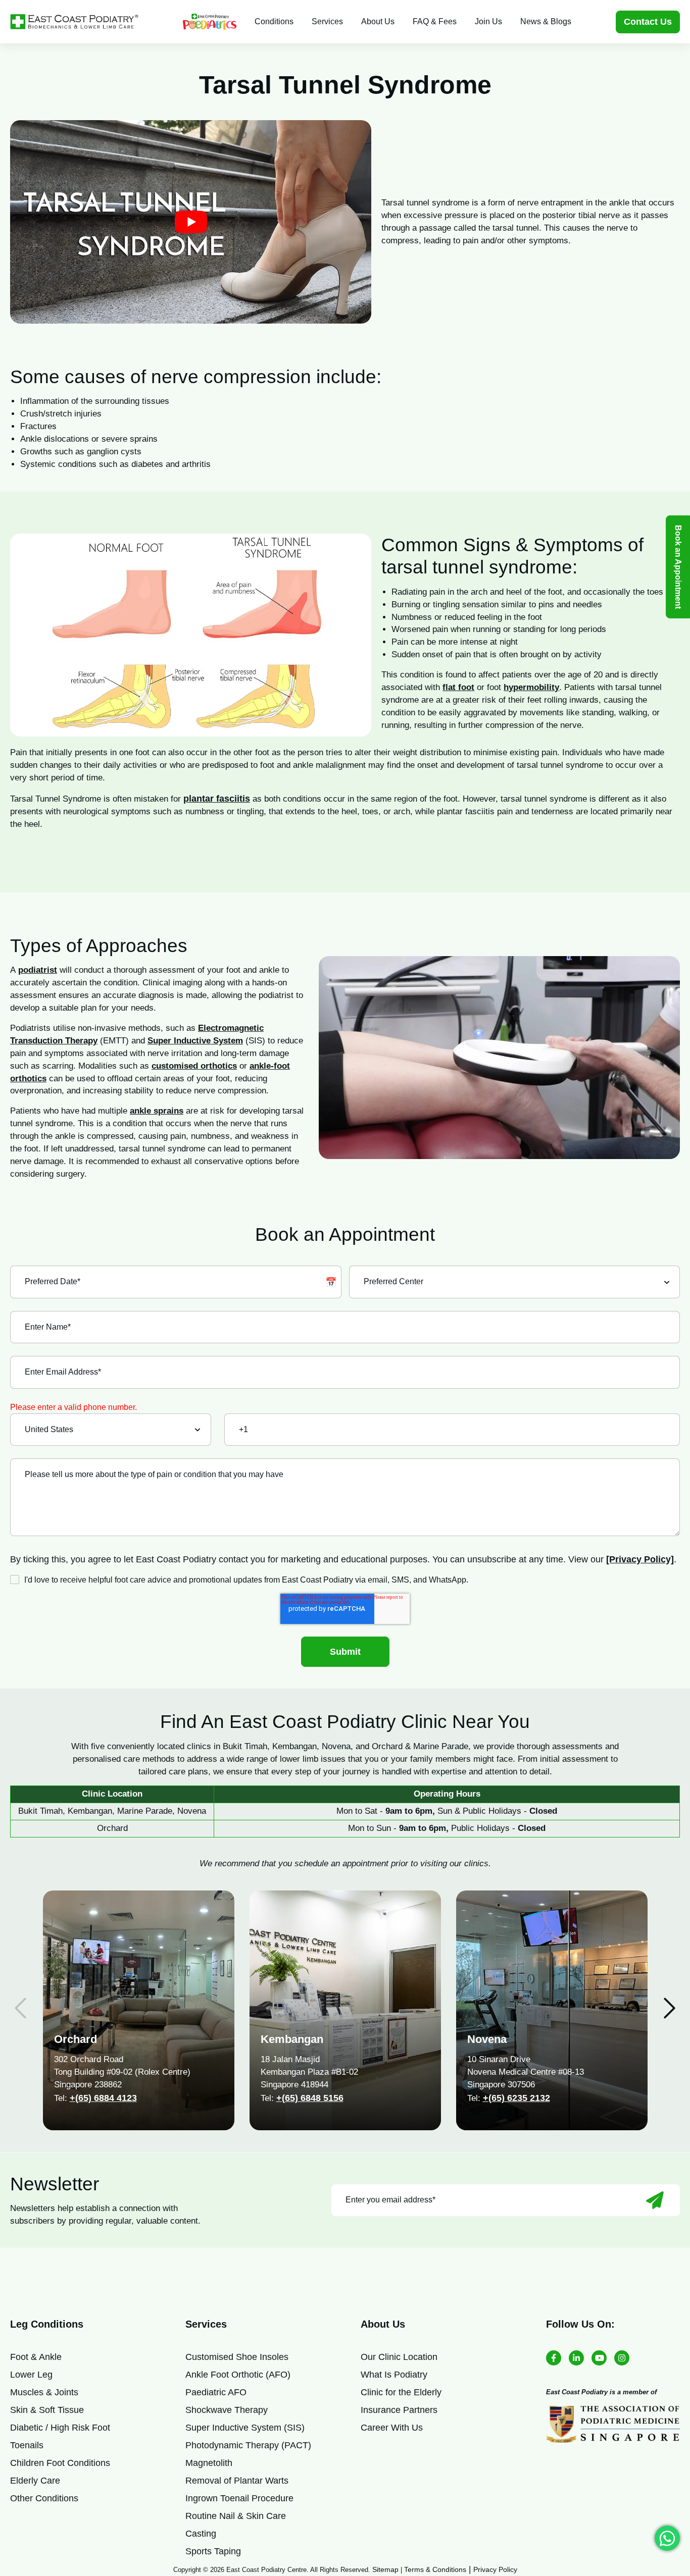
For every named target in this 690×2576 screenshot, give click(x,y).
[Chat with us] (667, 2538)
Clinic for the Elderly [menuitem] (401, 2392)
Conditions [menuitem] (274, 21)
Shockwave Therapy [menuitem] (227, 2410)
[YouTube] (599, 2358)
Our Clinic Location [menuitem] (399, 2357)
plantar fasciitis (217, 799)
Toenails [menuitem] (27, 2445)
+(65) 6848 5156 (310, 2098)
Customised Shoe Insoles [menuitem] (237, 2357)
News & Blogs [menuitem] (546, 21)
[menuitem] (210, 22)
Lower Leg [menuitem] (31, 2375)
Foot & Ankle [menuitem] (36, 2357)
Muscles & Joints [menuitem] (44, 2392)
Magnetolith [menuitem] (209, 2463)
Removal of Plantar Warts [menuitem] (237, 2481)
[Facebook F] (554, 2358)
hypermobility (531, 687)
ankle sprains (157, 1111)
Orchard (76, 2039)
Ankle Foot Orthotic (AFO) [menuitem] (238, 2375)
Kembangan (292, 2039)
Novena (487, 2039)
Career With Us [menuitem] (392, 2428)
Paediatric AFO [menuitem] (216, 2392)
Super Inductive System (195, 1041)
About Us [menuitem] (378, 21)
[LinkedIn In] (576, 2358)
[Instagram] (622, 2358)
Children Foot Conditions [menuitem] (60, 2463)
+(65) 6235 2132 (516, 2098)
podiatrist (38, 970)
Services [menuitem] (327, 21)
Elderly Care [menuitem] (35, 2481)
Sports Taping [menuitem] (213, 2551)
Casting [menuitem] (201, 2534)
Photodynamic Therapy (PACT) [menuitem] (248, 2445)
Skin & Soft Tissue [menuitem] (47, 2410)
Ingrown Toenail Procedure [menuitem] (239, 2498)
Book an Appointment (678, 567)
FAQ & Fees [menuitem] (435, 21)
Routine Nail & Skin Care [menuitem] (236, 2516)
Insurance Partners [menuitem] (399, 2410)
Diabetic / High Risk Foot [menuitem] (60, 2428)
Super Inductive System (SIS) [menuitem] (245, 2428)
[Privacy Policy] (640, 1559)
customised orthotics (194, 1066)
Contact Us (648, 22)
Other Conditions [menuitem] (44, 2498)
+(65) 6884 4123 (103, 2098)
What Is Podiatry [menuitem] (394, 2375)
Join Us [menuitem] (488, 21)
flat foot (458, 687)
